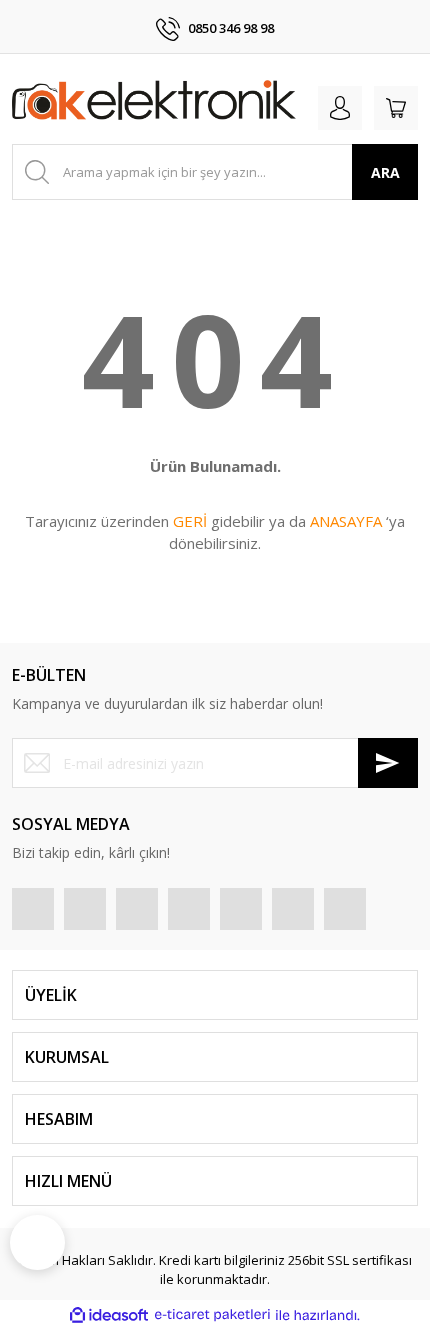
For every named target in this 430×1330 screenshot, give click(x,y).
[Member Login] (340, 108)
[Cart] (396, 108)
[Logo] (154, 104)
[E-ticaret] (212, 1315)
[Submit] (388, 763)
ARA (385, 172)
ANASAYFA (346, 521)
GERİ (190, 521)
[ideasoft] (109, 1315)
